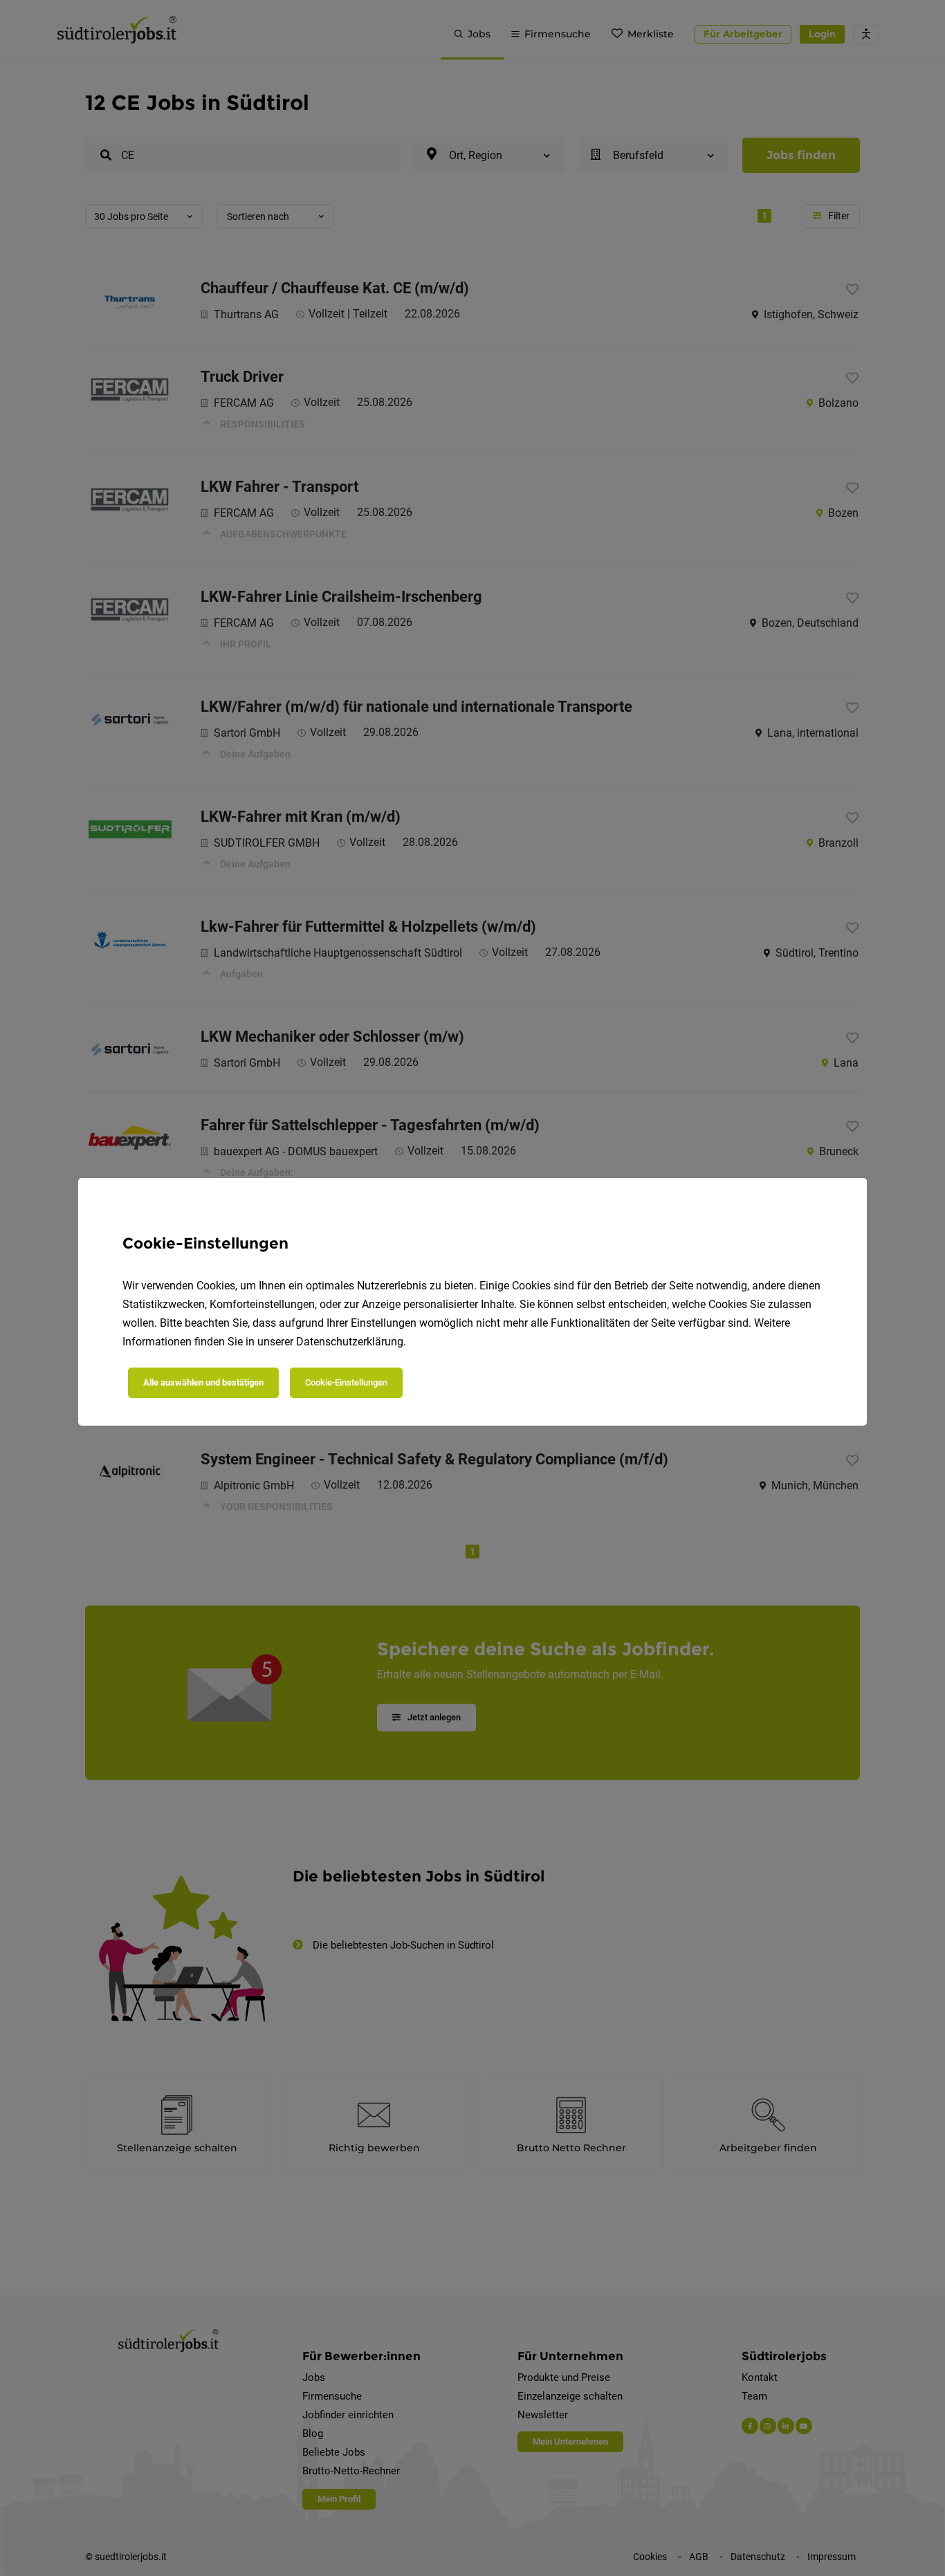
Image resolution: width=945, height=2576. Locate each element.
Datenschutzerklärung (350, 1342)
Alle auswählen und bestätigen (203, 1382)
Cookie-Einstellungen (346, 1382)
